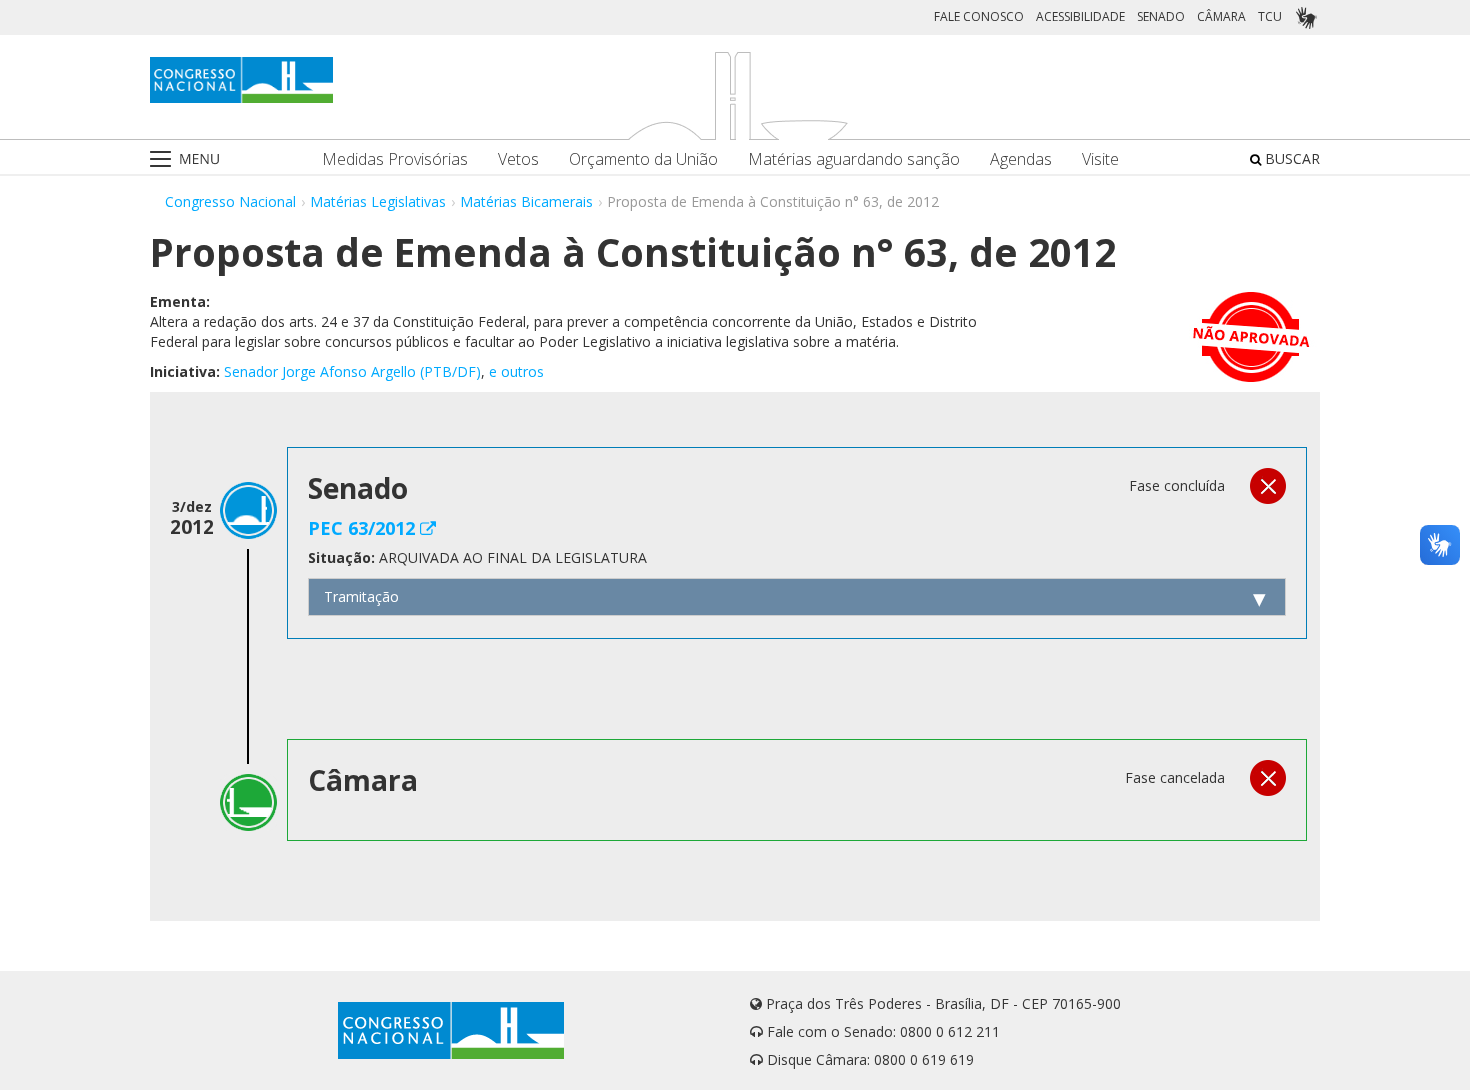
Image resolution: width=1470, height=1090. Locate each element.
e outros (516, 371)
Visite (1100, 159)
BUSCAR (1290, 158)
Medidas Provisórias (395, 159)
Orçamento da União (643, 159)
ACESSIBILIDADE (1080, 16)
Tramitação (361, 596)
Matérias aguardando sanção (854, 159)
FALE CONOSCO (979, 16)
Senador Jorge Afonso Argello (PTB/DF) (352, 371)
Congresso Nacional (230, 201)
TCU (1270, 16)
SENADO (1161, 16)
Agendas (1021, 159)
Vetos (518, 159)
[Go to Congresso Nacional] (241, 80)
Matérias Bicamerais (526, 201)
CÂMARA (1221, 16)
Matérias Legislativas (378, 201)
